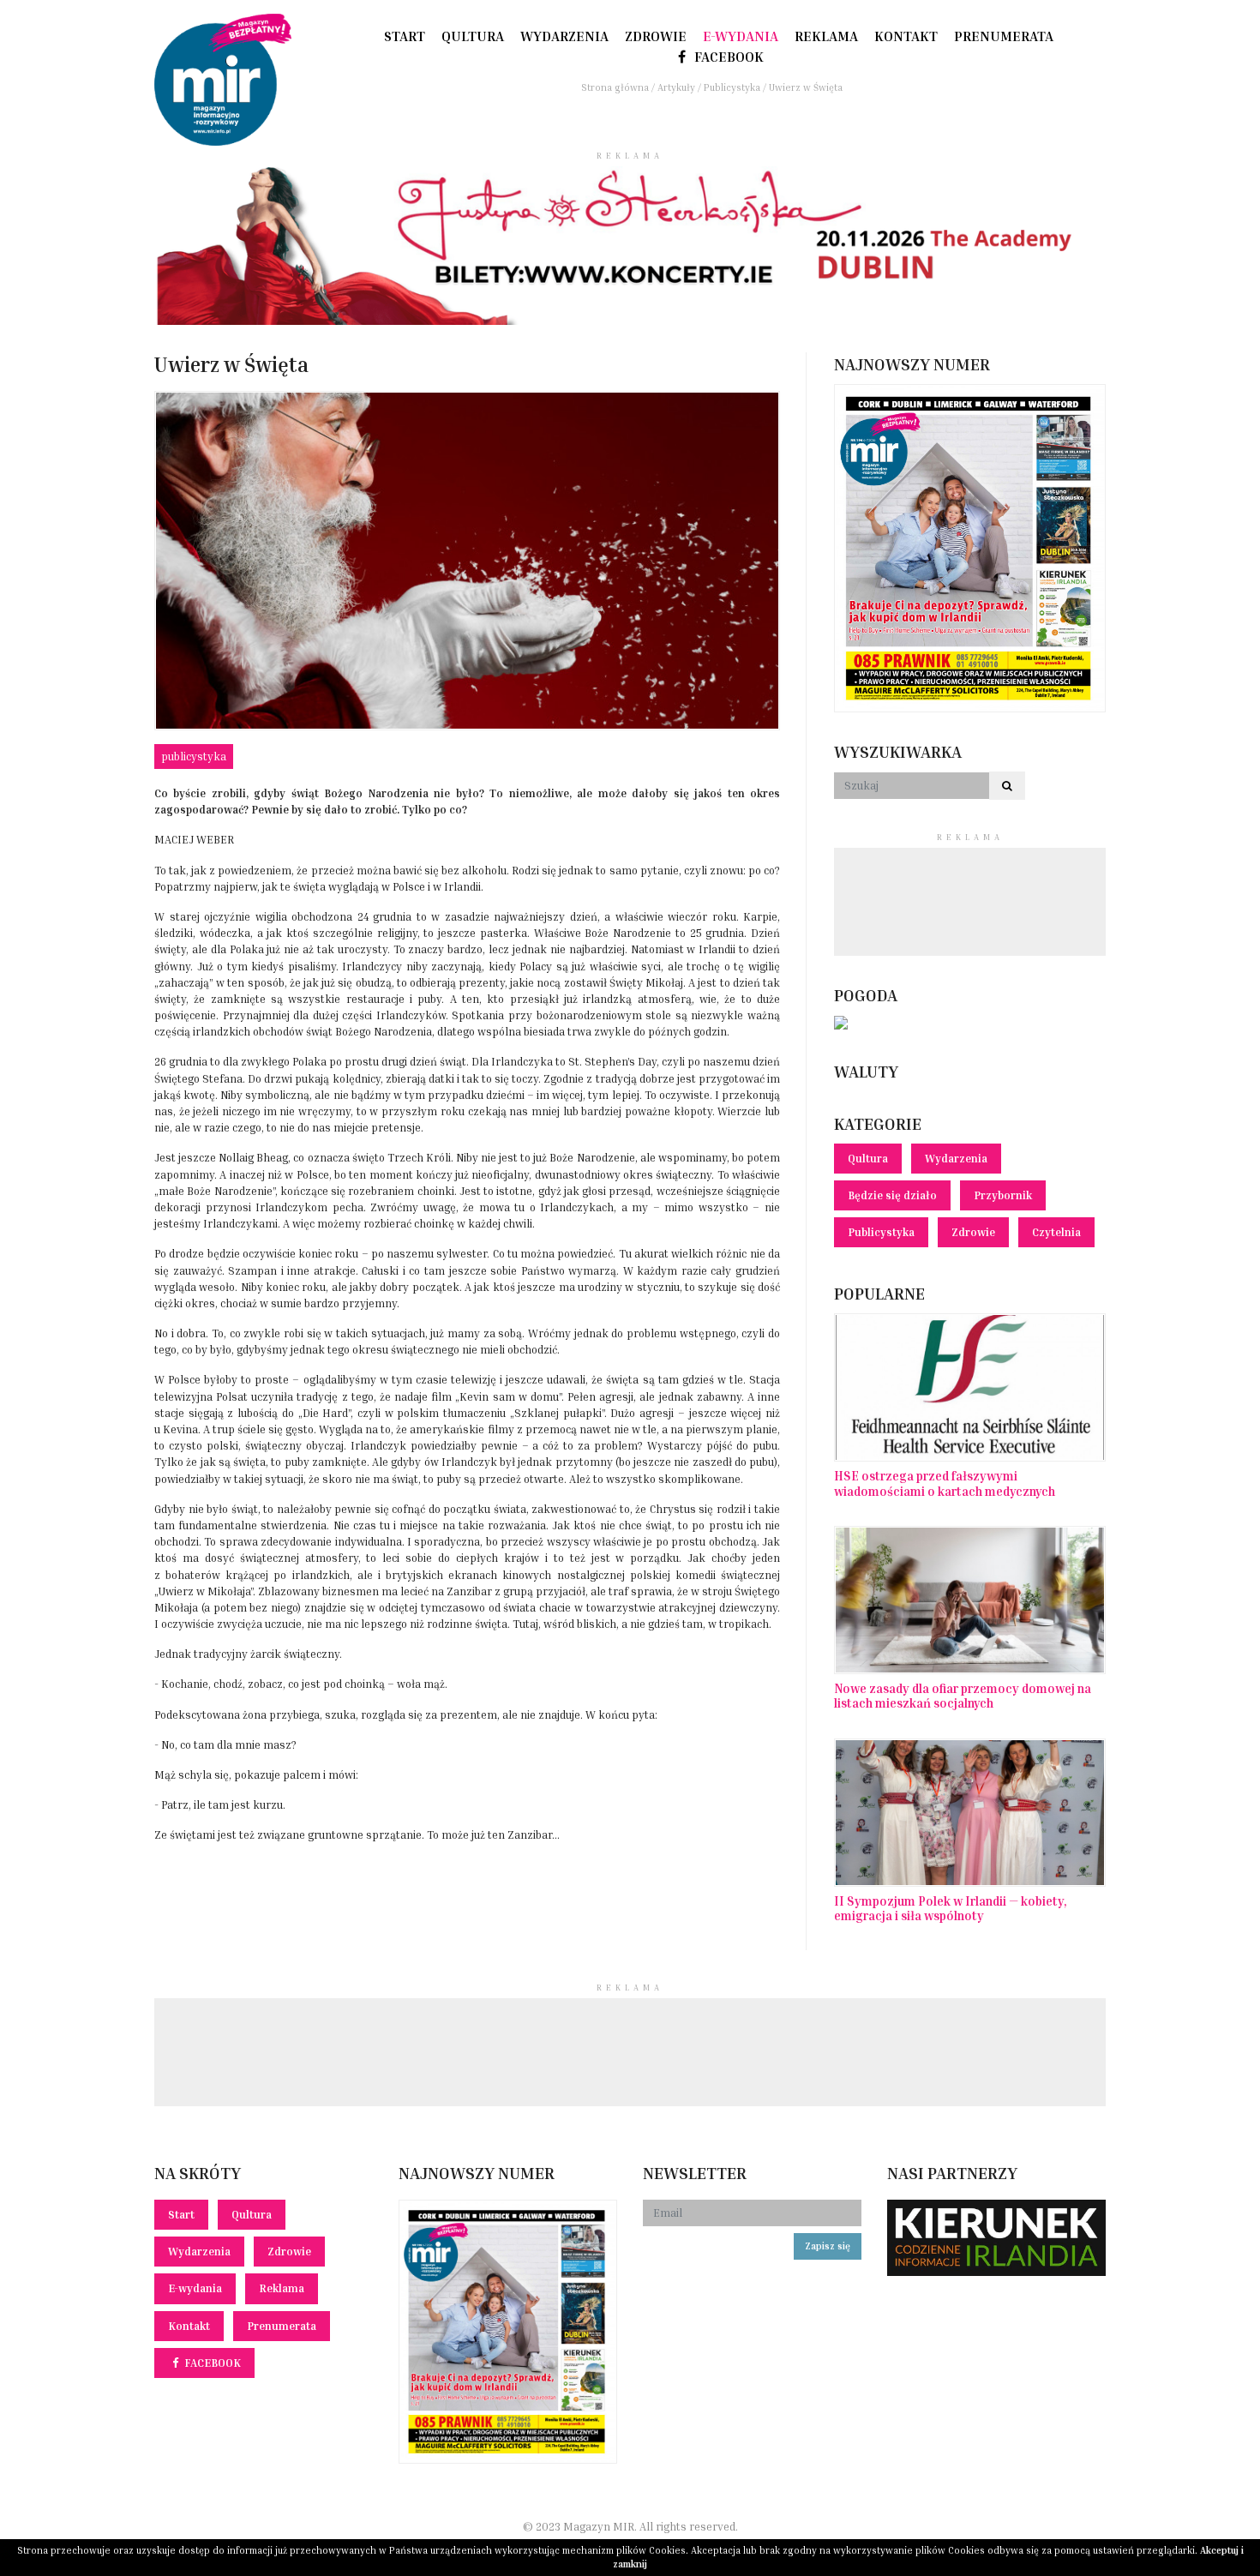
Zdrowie (656, 36)
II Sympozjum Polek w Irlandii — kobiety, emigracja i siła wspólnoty (951, 1908)
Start (405, 36)
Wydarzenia (564, 36)
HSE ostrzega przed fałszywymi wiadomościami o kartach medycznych (945, 1483)
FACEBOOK (727, 57)
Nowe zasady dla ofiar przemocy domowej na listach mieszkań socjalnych (963, 1696)
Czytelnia (1056, 1232)
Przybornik (1003, 1195)
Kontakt (906, 36)
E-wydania (741, 36)
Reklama (826, 36)
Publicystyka (194, 757)
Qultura (473, 36)
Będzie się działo (892, 1195)
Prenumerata (1004, 36)
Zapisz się (828, 2246)
